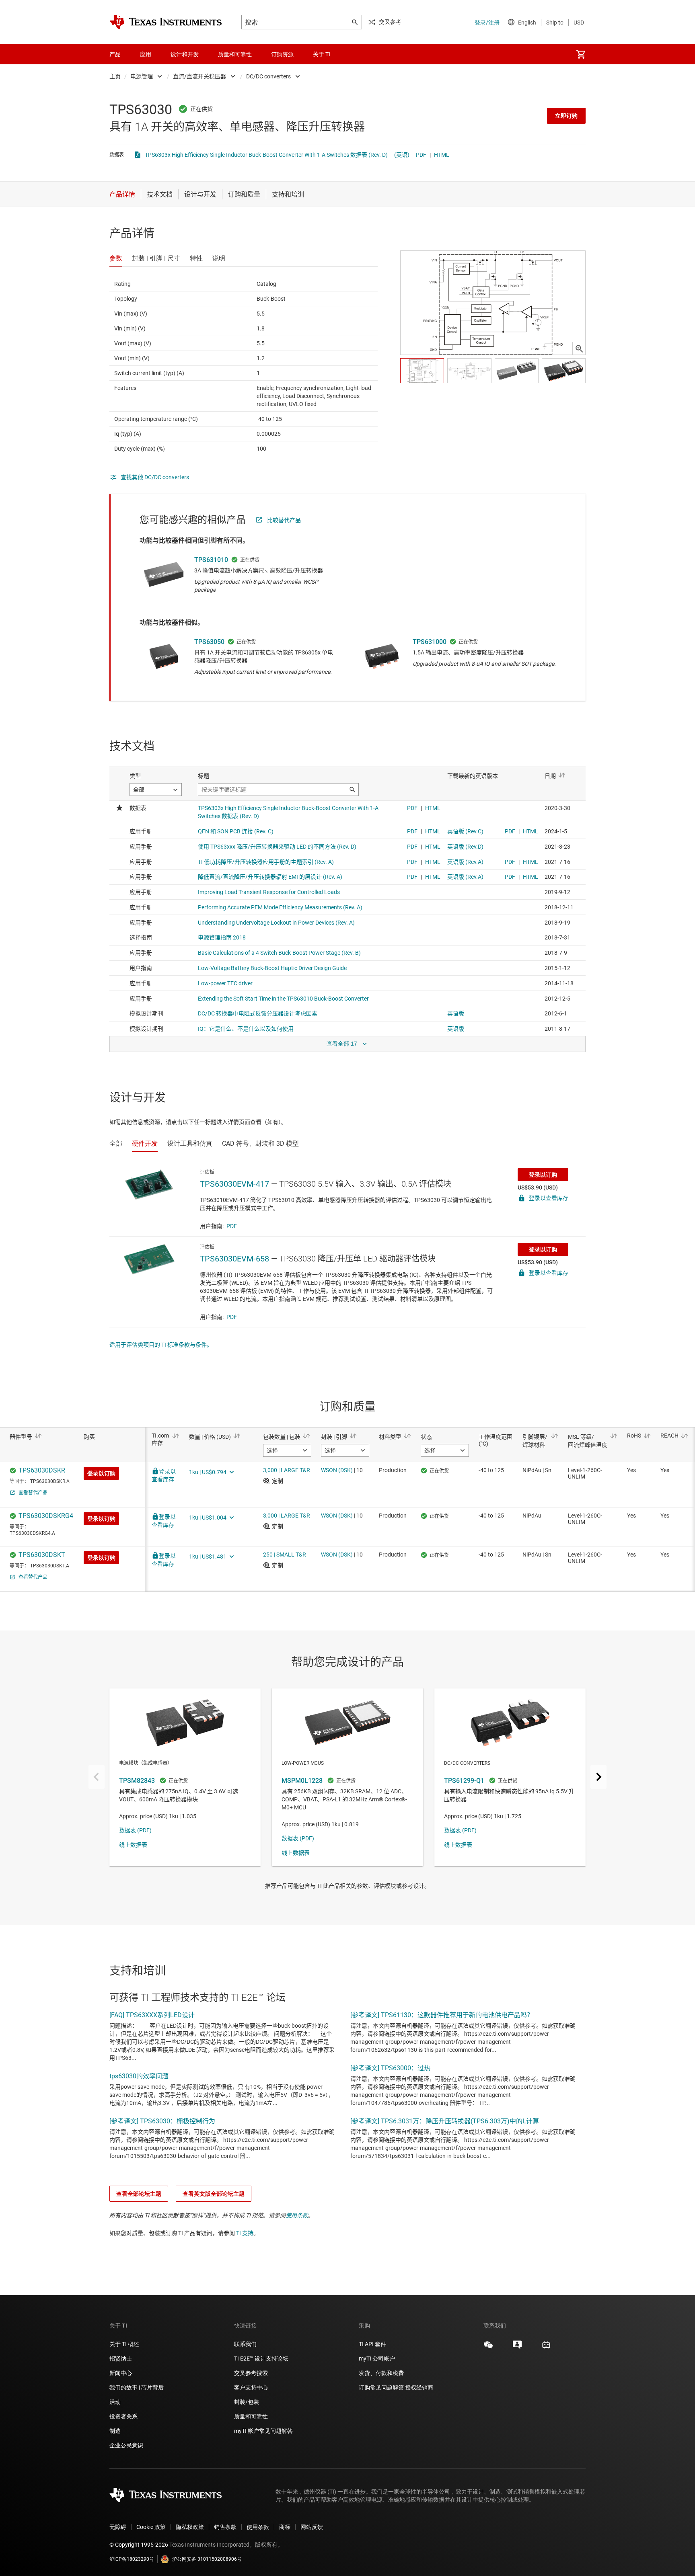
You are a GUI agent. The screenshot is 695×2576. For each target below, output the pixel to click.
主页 (115, 76)
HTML (442, 155)
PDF (421, 155)
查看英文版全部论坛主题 (214, 2194)
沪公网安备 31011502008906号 (207, 2559)
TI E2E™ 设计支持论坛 (261, 2359)
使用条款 (297, 2215)
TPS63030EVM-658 (234, 1259)
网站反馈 (312, 2527)
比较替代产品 (284, 520)
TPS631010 (211, 560)
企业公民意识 (126, 2445)
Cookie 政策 (151, 2527)
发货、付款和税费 (381, 2373)
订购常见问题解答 (381, 2387)
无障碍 (118, 2527)
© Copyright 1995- (139, 2545)
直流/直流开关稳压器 (199, 76)
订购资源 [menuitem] (282, 54)
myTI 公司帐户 (377, 2359)
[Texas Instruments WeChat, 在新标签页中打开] (488, 2348)
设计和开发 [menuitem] (185, 54)
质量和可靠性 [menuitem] (235, 54)
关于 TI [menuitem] (322, 54)
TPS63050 (209, 642)
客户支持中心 (251, 2387)
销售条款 (225, 2527)
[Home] (166, 22)
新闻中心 (121, 2373)
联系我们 (245, 2344)
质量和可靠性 (252, 2416)
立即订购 (566, 116)
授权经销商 (419, 2387)
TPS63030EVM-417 (234, 1184)
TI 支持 (245, 2233)
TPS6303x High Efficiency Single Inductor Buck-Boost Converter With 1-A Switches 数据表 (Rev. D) (266, 155)
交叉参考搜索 (251, 2373)
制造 (115, 2431)
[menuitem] (581, 54)
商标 (285, 2527)
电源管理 (142, 76)
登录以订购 (543, 1175)
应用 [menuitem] (146, 54)
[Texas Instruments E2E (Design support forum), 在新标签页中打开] (517, 2348)
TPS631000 (430, 642)
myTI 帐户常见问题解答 (263, 2431)
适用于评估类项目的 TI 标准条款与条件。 (161, 1345)
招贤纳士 (121, 2359)
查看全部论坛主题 (139, 2194)
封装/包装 (247, 2402)
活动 (115, 2402)
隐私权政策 (190, 2527)
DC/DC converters (268, 76)
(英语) (402, 155)
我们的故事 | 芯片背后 (137, 2387)
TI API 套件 (372, 2344)
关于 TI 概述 (124, 2344)
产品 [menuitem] (115, 54)
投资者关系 (123, 2416)
